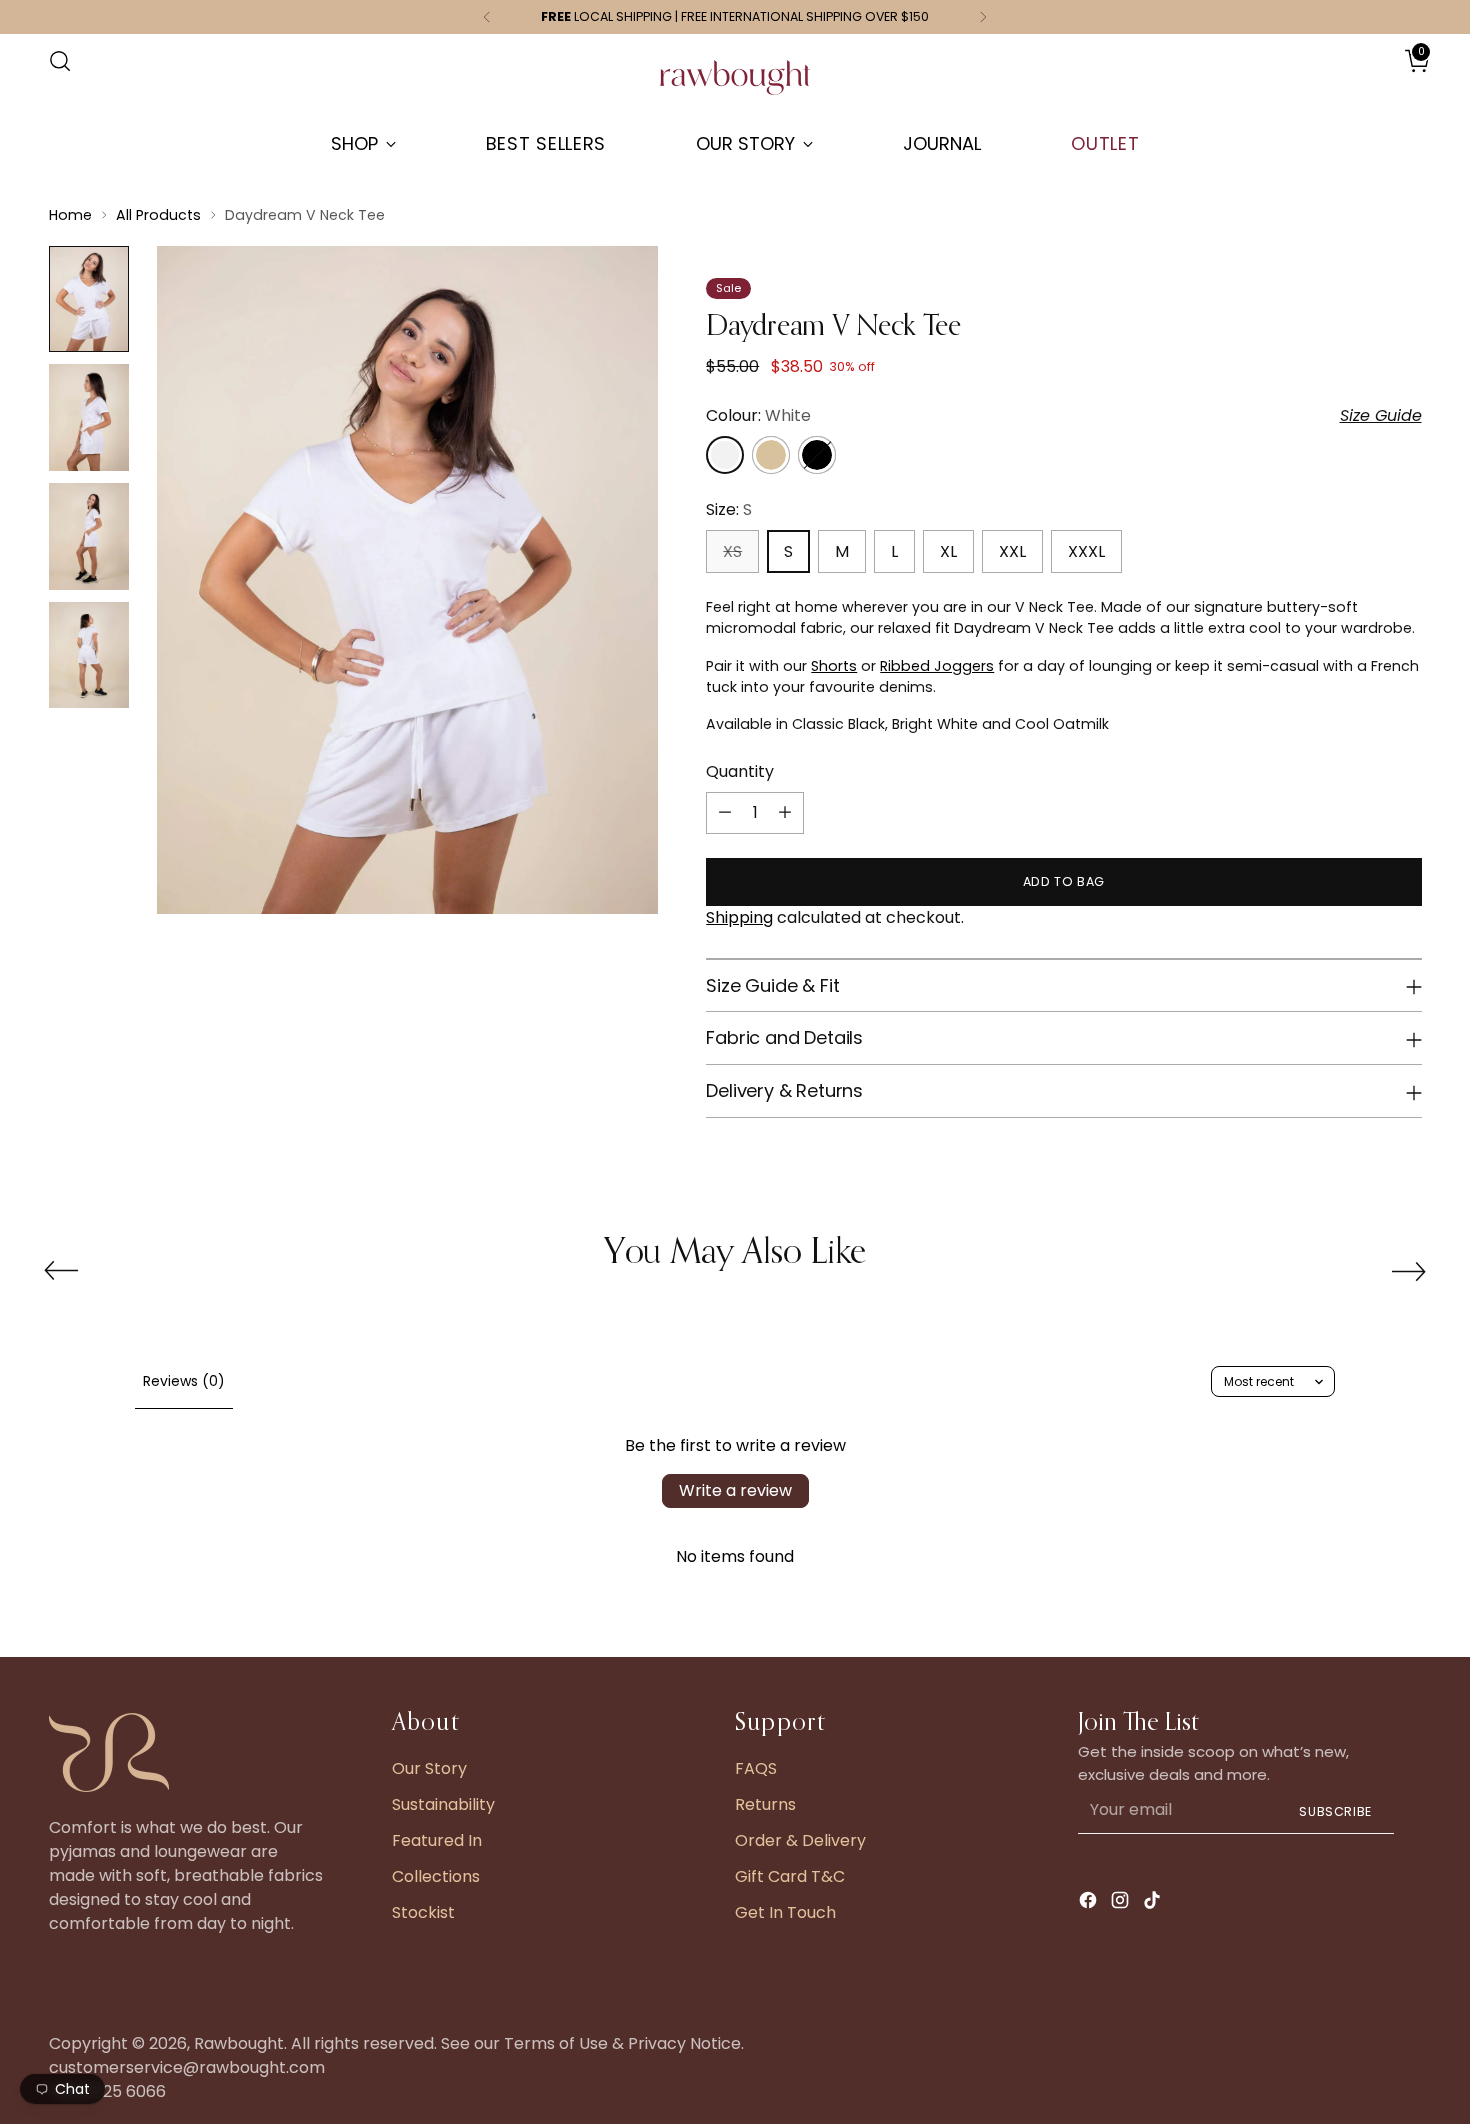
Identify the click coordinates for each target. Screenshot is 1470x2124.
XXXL (1086, 551)
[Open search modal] (60, 61)
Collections (436, 1876)
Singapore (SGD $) (1362, 81)
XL (948, 551)
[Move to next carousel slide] (1409, 1271)
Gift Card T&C (790, 1876)
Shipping (739, 917)
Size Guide (1380, 415)
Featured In (437, 1840)
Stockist (423, 1912)
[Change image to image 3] (89, 536)
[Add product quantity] (785, 813)
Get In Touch (785, 1912)
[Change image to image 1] (89, 299)
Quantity (740, 771)
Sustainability (443, 1804)
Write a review (735, 1490)
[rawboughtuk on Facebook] (1090, 1903)
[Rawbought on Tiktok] (1154, 1903)
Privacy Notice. (686, 2043)
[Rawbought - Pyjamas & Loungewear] (735, 87)
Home (70, 215)
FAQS (756, 1768)
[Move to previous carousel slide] (61, 1271)
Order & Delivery (800, 1840)
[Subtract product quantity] (725, 813)
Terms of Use (556, 2043)
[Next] (983, 17)
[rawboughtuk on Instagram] (1122, 1903)
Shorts (834, 666)
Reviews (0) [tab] (184, 1381)
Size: (729, 509)
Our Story (429, 1768)
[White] (725, 455)
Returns (765, 1804)
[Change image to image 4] (89, 655)
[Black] (817, 455)
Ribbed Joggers (937, 666)
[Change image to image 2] (89, 417)
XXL (1012, 551)
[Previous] (487, 17)
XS (732, 551)
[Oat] (771, 455)
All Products (158, 215)
